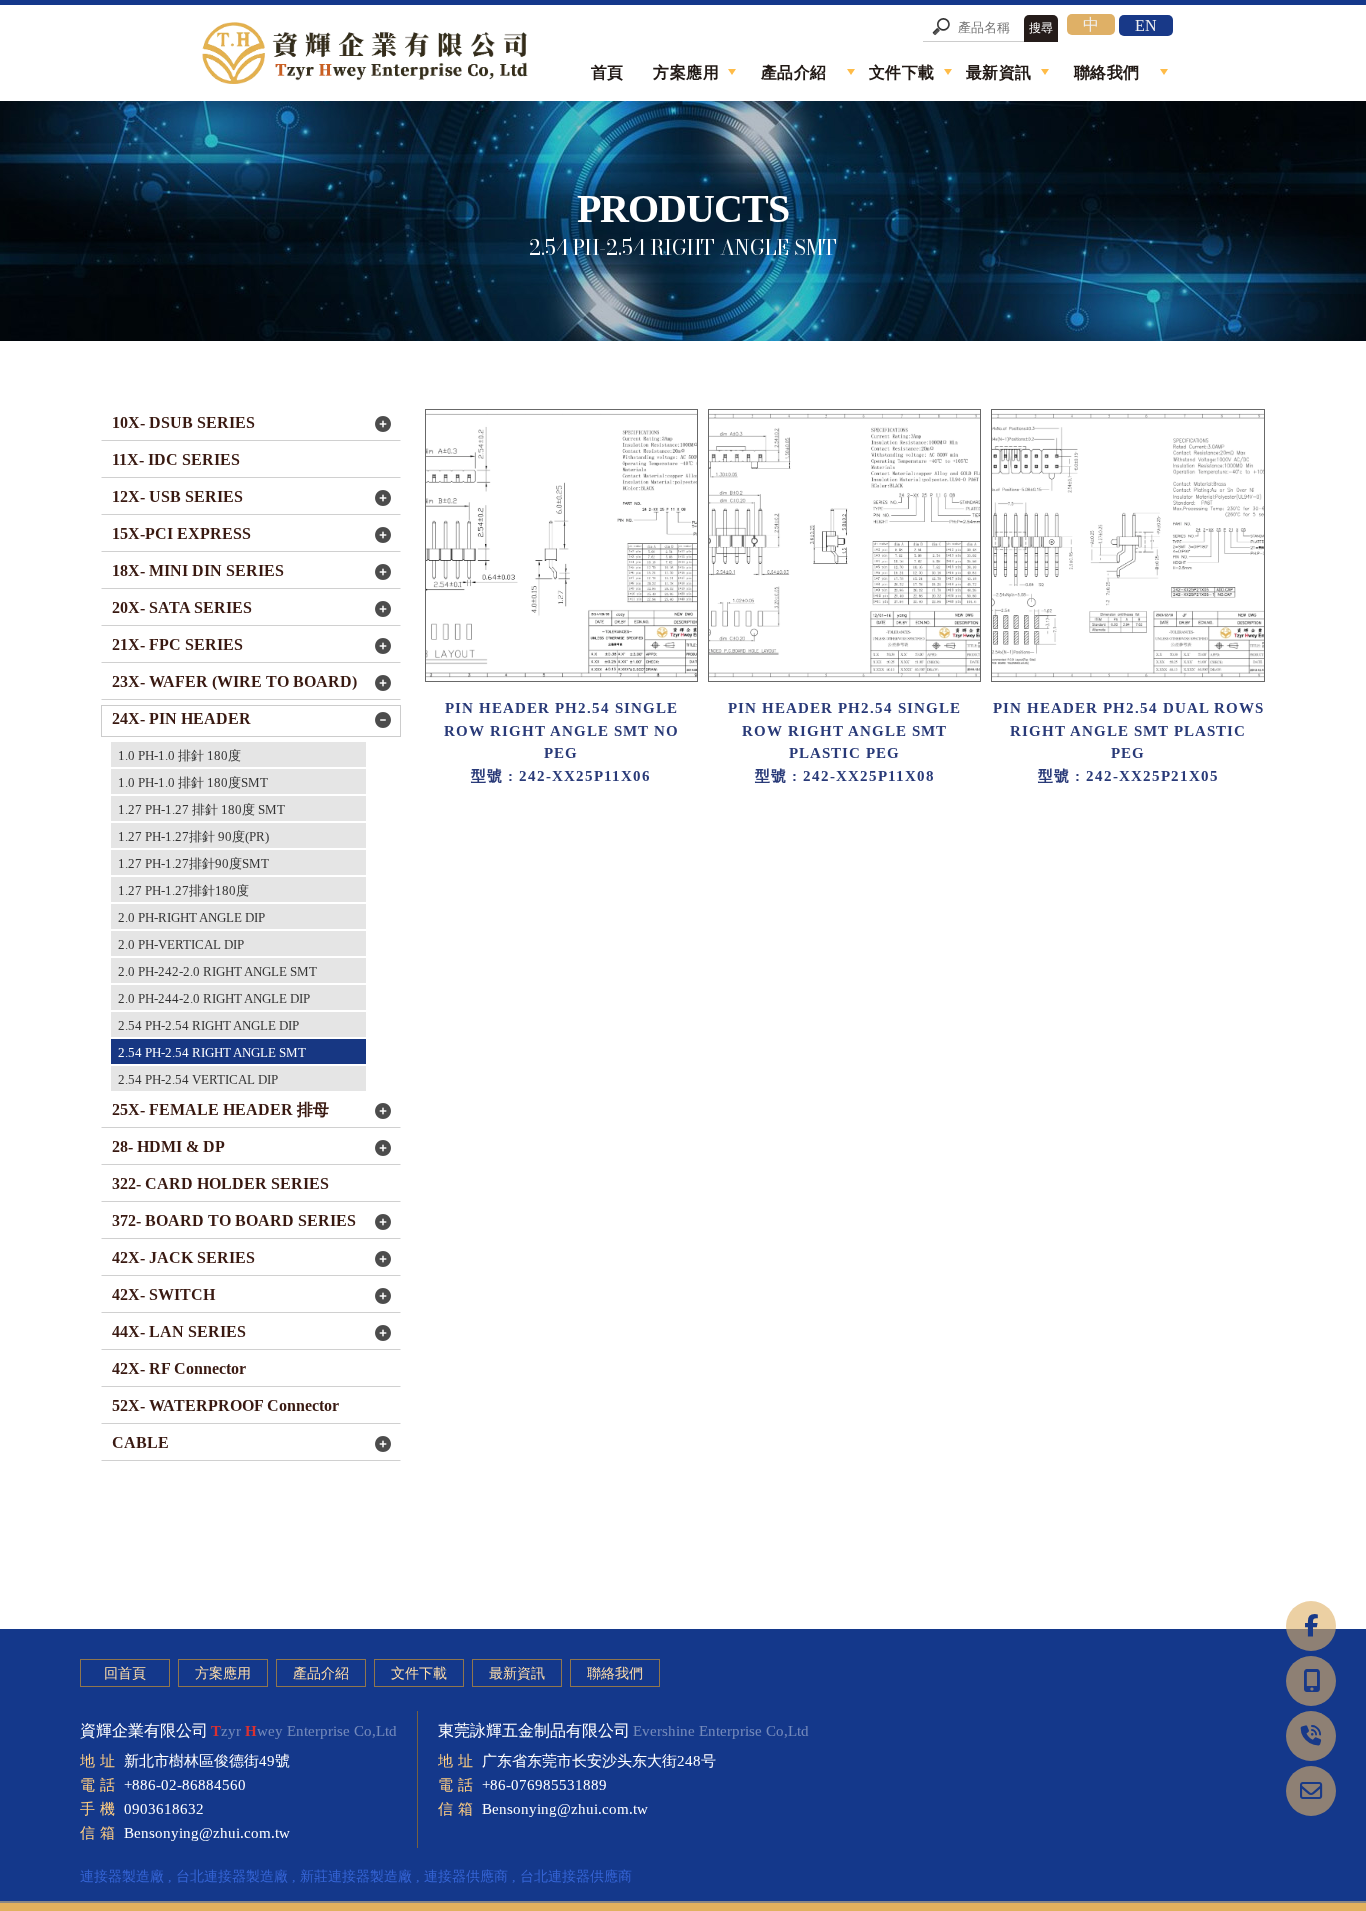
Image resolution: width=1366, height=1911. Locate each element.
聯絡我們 (615, 1673)
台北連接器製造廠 (232, 1876)
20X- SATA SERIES (182, 607)
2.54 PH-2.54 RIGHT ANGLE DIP (208, 1025)
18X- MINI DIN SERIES (198, 570)
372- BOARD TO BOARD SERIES (234, 1220)
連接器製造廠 (122, 1876)
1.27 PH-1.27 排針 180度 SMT (201, 809)
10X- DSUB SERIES (183, 422)
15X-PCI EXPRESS (181, 533)
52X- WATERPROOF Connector (225, 1405)
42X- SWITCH (163, 1294)
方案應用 (223, 1673)
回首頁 (125, 1673)
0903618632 (164, 1809)
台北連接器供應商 (576, 1876)
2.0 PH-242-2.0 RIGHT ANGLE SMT (217, 971)
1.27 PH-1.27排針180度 (183, 890)
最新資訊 (517, 1673)
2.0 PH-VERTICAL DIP (181, 944)
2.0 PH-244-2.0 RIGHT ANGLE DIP (214, 998)
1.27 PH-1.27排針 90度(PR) (193, 836)
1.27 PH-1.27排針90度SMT (193, 863)
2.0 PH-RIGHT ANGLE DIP (191, 917)
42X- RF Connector (179, 1368)
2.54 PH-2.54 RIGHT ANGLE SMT (212, 1052)
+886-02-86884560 (185, 1785)
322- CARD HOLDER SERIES (220, 1183)
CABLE (140, 1442)
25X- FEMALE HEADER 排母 (220, 1109)
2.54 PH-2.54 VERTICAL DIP (198, 1079)
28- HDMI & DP (168, 1146)
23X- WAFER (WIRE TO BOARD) (234, 681)
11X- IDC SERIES (176, 459)
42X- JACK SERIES (183, 1257)
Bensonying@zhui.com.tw (207, 1833)
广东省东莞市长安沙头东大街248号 (599, 1761)
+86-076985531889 (544, 1785)
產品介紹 (321, 1673)
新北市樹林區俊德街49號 (207, 1761)
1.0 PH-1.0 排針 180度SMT (193, 782)
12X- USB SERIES (177, 496)
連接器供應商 (466, 1876)
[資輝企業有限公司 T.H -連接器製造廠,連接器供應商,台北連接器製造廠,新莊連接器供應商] (368, 55)
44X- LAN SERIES (179, 1331)
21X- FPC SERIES (177, 644)
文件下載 (419, 1673)
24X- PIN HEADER (181, 718)
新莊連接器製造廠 (356, 1876)
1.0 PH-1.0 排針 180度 (179, 755)
